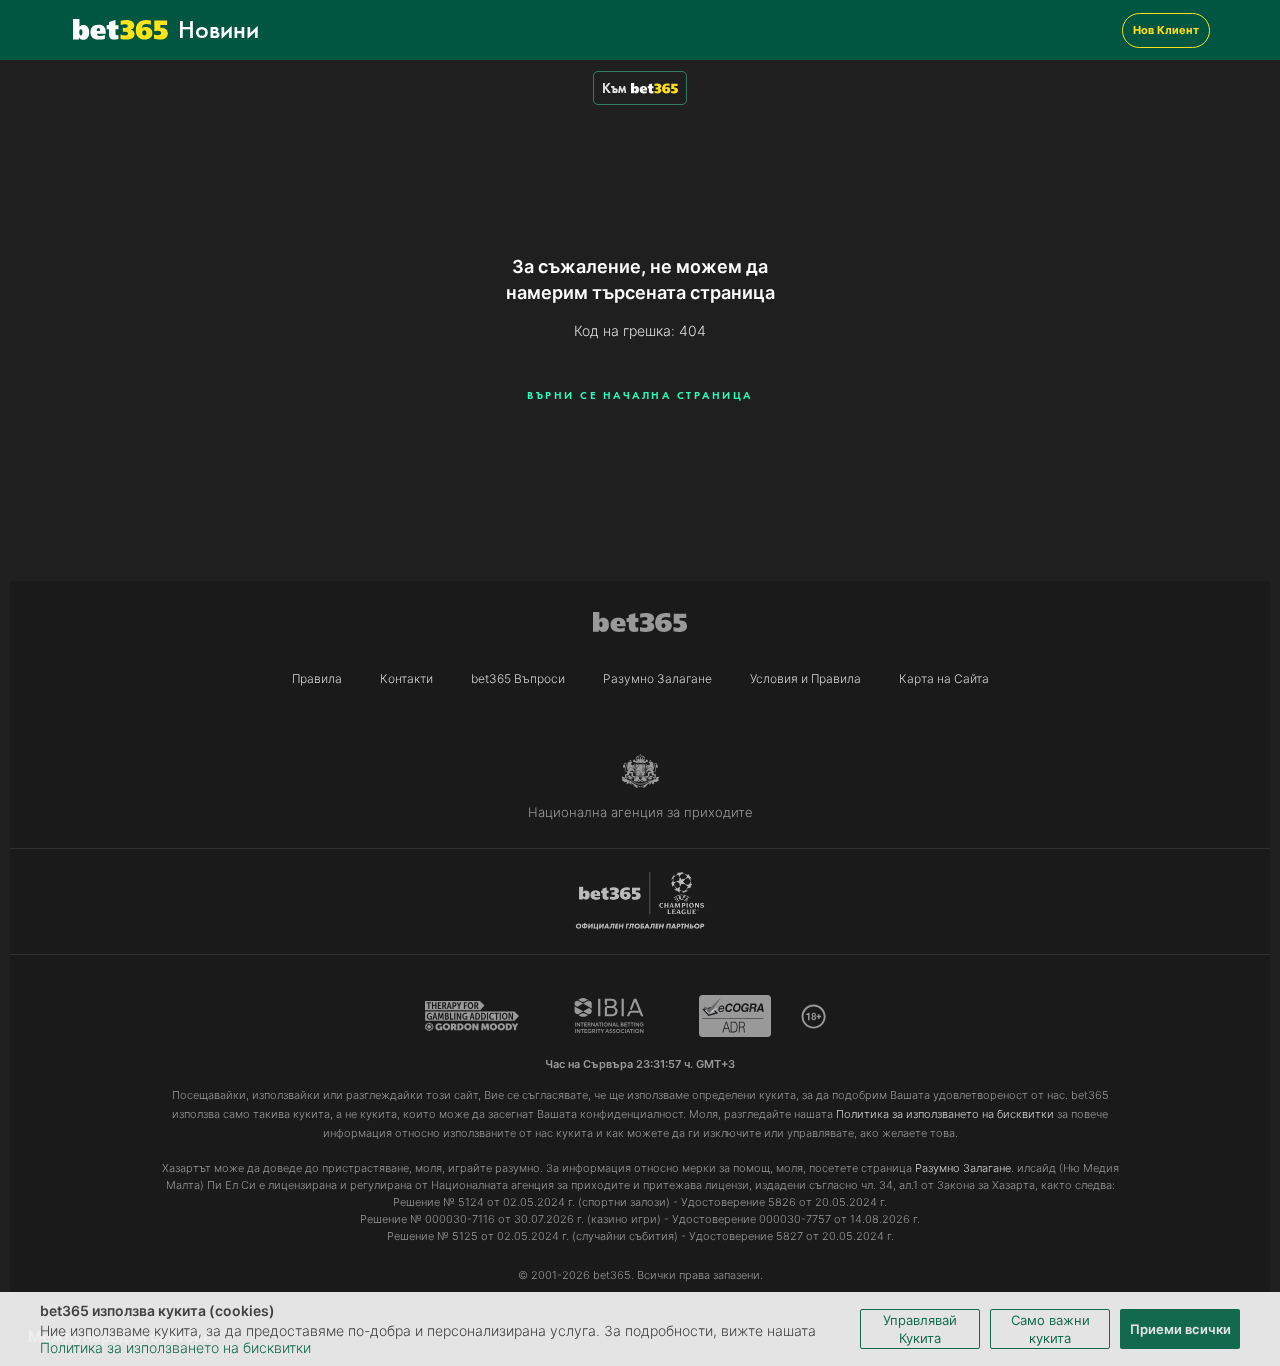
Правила (317, 678)
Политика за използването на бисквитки (175, 1347)
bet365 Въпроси (518, 678)
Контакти (406, 678)
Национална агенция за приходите (640, 812)
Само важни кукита (1050, 1329)
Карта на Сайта (944, 678)
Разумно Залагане (657, 678)
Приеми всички (1180, 1329)
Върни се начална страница (640, 395)
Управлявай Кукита (920, 1329)
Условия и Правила (805, 678)
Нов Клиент (1166, 30)
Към (614, 88)
